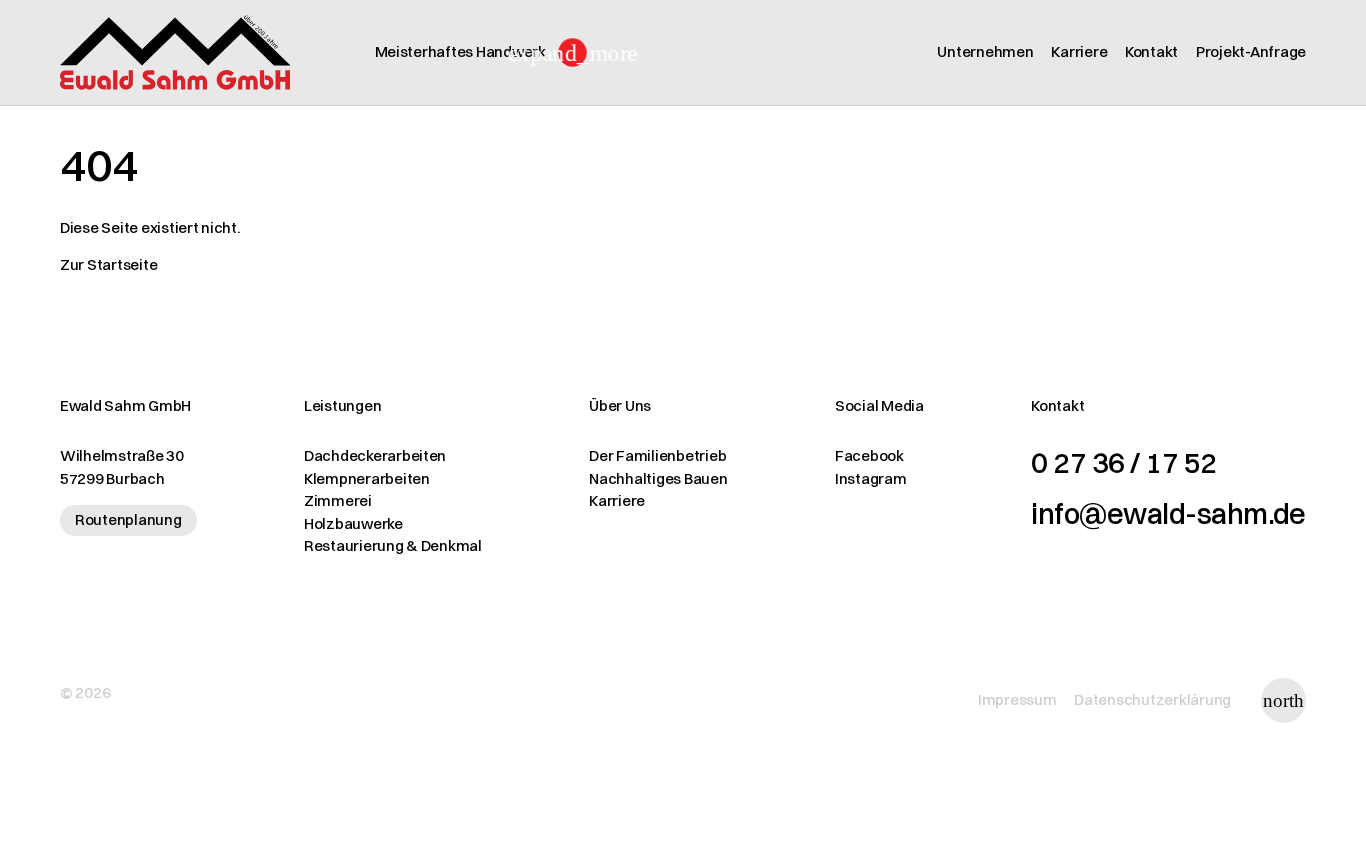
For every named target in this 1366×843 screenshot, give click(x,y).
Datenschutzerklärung (1152, 699)
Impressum (1017, 699)
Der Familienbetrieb (657, 455)
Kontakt (1151, 51)
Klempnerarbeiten (367, 478)
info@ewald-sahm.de (1168, 513)
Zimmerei (338, 500)
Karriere (1079, 51)
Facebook (869, 455)
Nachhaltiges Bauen (658, 478)
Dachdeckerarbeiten (375, 455)
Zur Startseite (108, 264)
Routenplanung (128, 519)
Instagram (871, 478)
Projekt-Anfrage (1251, 51)
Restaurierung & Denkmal (393, 545)
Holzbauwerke (353, 523)
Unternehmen (985, 51)
